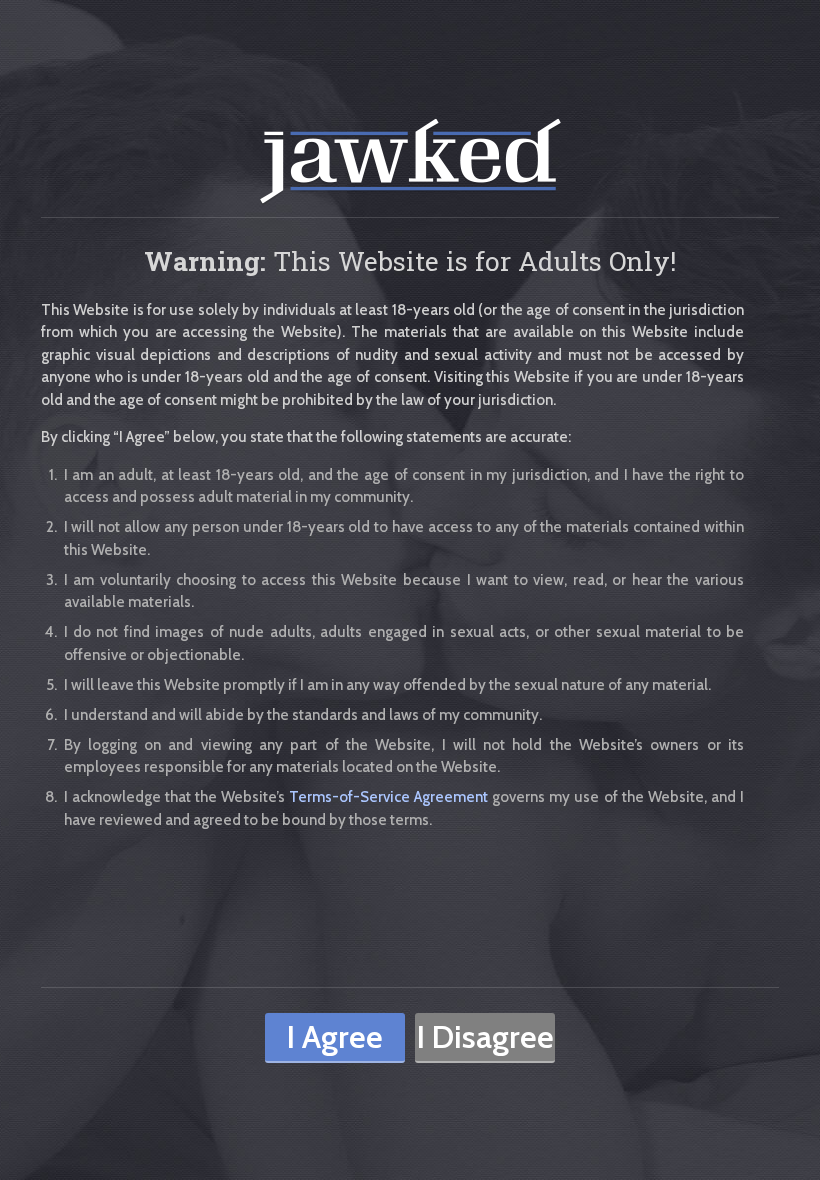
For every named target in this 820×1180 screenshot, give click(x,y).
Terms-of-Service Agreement (388, 797)
